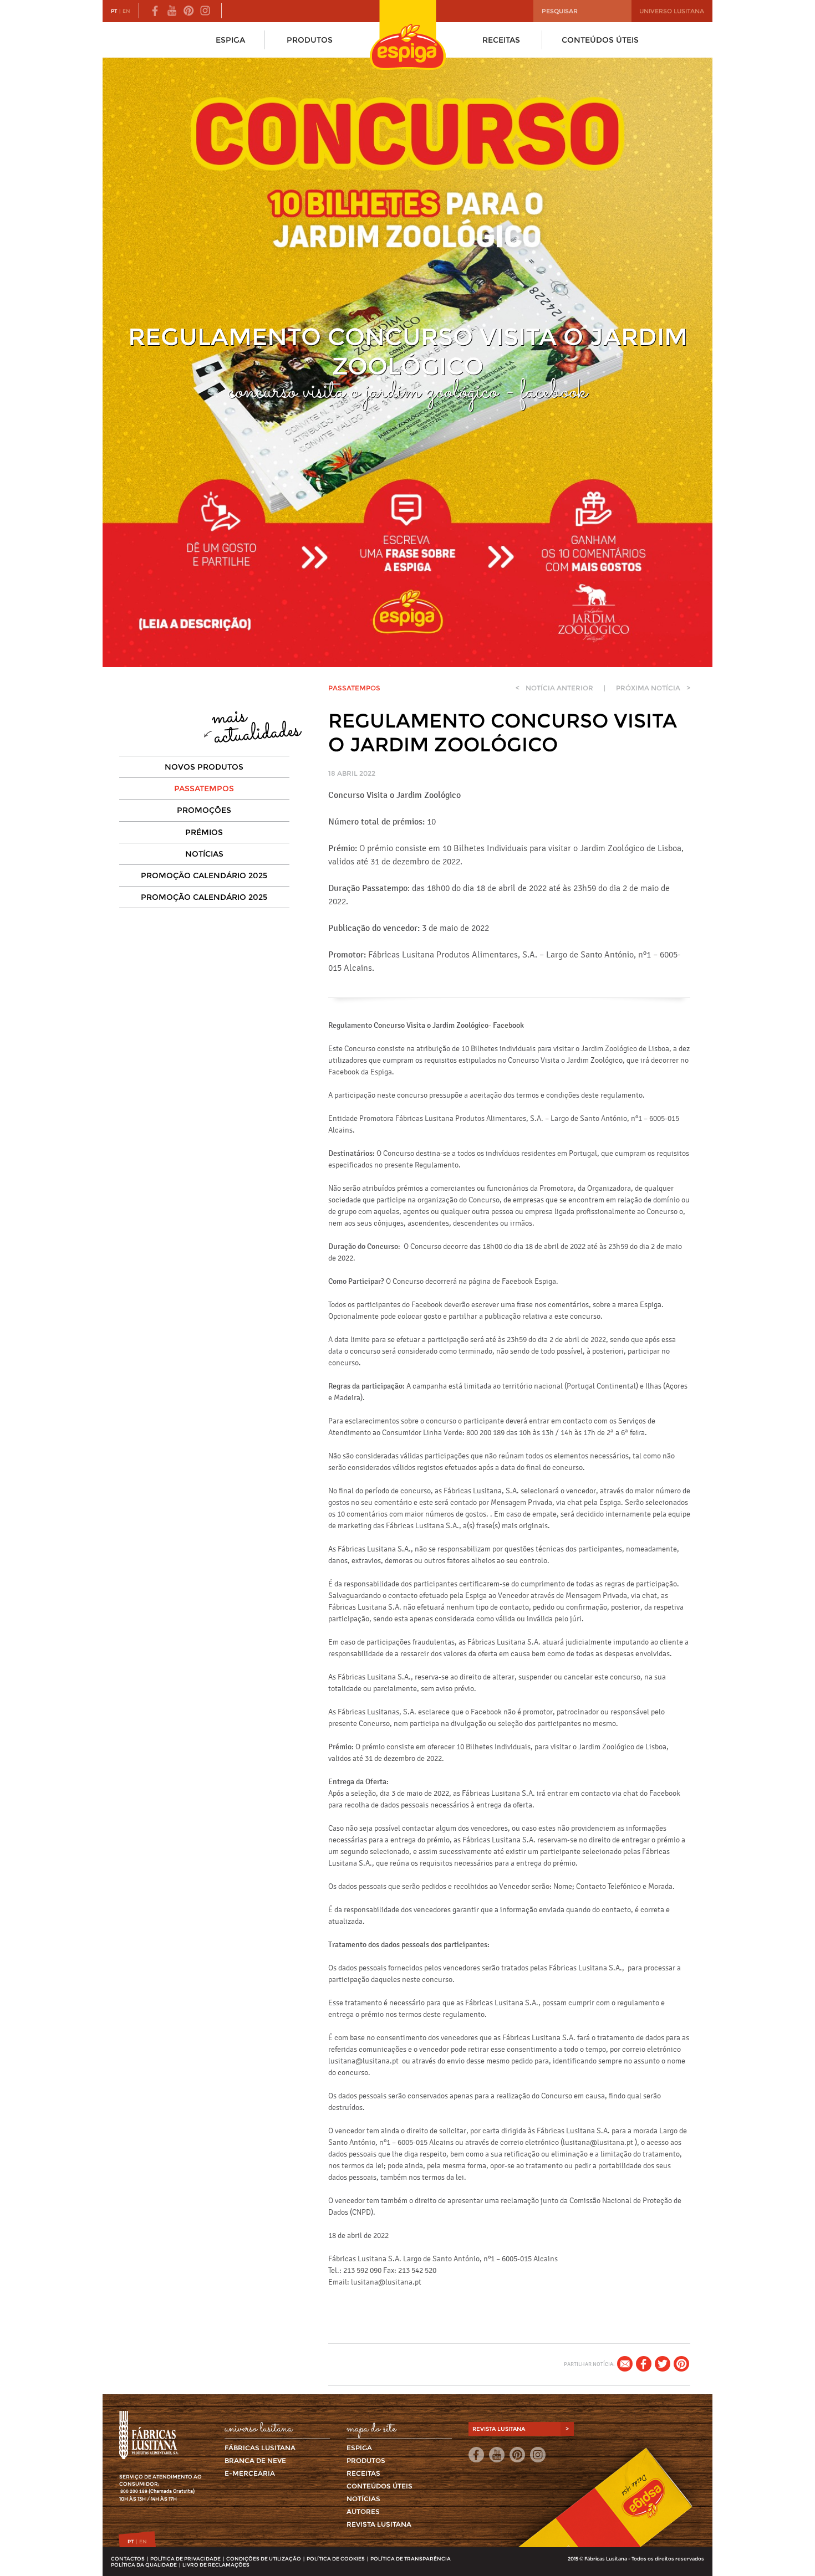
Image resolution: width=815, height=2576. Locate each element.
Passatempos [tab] (204, 788)
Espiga (230, 40)
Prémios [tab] (204, 832)
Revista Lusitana (379, 2524)
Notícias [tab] (204, 854)
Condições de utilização (264, 2559)
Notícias (363, 2499)
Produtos (310, 40)
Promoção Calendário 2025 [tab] (204, 875)
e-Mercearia (250, 2473)
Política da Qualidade (144, 2565)
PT (114, 11)
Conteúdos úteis (600, 40)
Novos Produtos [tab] (204, 767)
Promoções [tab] (204, 810)
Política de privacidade (185, 2559)
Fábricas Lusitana (260, 2448)
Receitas (501, 40)
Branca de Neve (255, 2460)
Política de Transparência (411, 2559)
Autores (363, 2511)
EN (126, 11)
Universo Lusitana (672, 11)
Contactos (128, 2559)
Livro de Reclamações (216, 2565)
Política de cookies (336, 2559)
